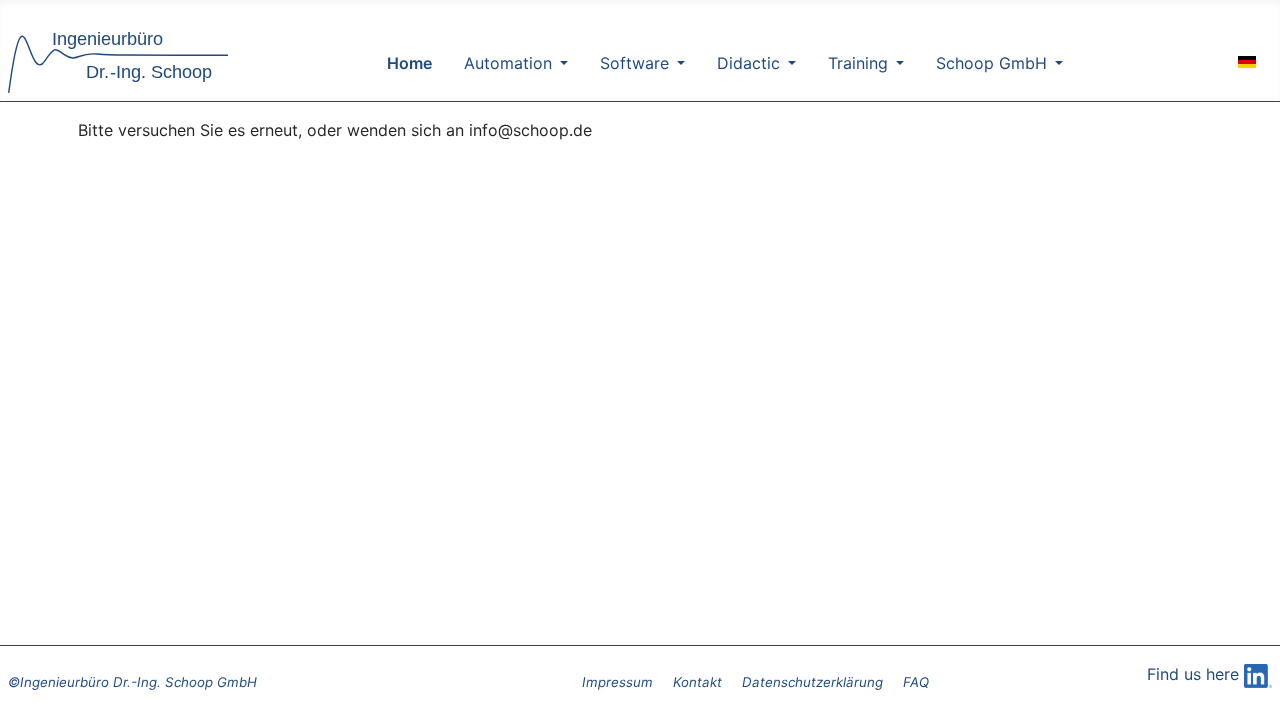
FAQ (916, 682)
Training (858, 63)
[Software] (677, 63)
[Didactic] (788, 63)
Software (634, 63)
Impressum (617, 682)
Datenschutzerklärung (812, 682)
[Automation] (560, 63)
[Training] (896, 63)
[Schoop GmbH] (1055, 63)
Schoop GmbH (991, 63)
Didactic (748, 63)
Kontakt (697, 682)
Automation (508, 63)
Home (409, 63)
